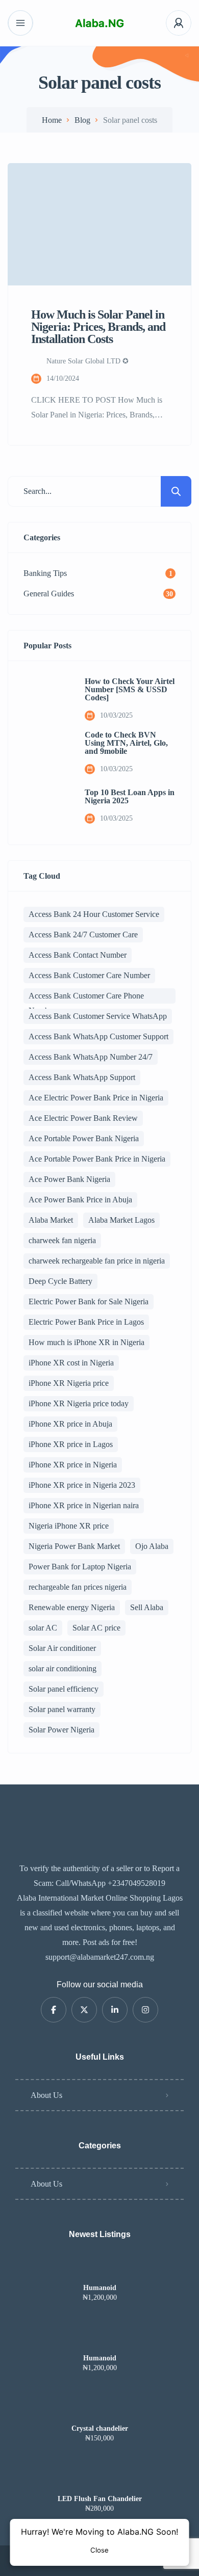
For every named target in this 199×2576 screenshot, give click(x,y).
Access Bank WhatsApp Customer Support (98, 1036)
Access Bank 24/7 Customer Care (83, 935)
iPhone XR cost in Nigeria (71, 1363)
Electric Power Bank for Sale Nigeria (89, 1302)
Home (52, 120)
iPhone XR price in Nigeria (73, 1465)
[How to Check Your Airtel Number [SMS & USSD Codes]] (46, 699)
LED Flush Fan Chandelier (100, 2499)
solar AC (43, 1628)
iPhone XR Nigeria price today (79, 1403)
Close (99, 2550)
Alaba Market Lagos (121, 1220)
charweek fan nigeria (62, 1240)
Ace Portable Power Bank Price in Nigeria (97, 1159)
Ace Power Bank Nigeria (69, 1179)
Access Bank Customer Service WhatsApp (98, 1016)
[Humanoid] (100, 2268)
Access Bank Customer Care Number (89, 975)
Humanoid (100, 2288)
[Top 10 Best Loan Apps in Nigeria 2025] (46, 806)
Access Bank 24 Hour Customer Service (94, 914)
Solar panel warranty (62, 1709)
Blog (82, 120)
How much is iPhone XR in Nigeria (86, 1342)
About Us (46, 2095)
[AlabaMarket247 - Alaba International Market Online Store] (99, 23)
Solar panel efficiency (64, 1689)
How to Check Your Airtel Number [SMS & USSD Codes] (130, 690)
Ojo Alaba (152, 1546)
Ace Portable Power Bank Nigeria (84, 1138)
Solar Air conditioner (62, 1648)
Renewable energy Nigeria (72, 1607)
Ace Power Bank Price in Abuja (80, 1200)
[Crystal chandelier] (100, 2409)
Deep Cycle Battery (60, 1281)
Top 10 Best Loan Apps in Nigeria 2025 (130, 797)
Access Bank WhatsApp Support (82, 1077)
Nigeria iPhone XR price (69, 1526)
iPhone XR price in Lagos (71, 1444)
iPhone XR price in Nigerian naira (84, 1505)
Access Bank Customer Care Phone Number (86, 997)
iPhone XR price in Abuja (70, 1424)
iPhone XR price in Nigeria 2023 (82, 1485)
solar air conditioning (63, 1668)
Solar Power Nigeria (61, 1730)
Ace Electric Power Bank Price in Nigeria (96, 1098)
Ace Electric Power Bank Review (83, 1118)
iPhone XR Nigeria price (69, 1383)
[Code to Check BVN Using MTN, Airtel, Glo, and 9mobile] (46, 753)
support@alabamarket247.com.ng (100, 1957)
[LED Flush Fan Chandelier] (100, 2479)
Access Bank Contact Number (78, 955)
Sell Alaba (147, 1607)
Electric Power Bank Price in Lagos (86, 1322)
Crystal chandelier (100, 2429)
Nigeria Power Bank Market (74, 1546)
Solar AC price (96, 1628)
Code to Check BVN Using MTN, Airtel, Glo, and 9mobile (126, 743)
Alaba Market (51, 1220)
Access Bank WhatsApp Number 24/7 (91, 1057)
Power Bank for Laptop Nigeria (80, 1567)
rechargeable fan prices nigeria (78, 1587)
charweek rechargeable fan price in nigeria (97, 1261)
